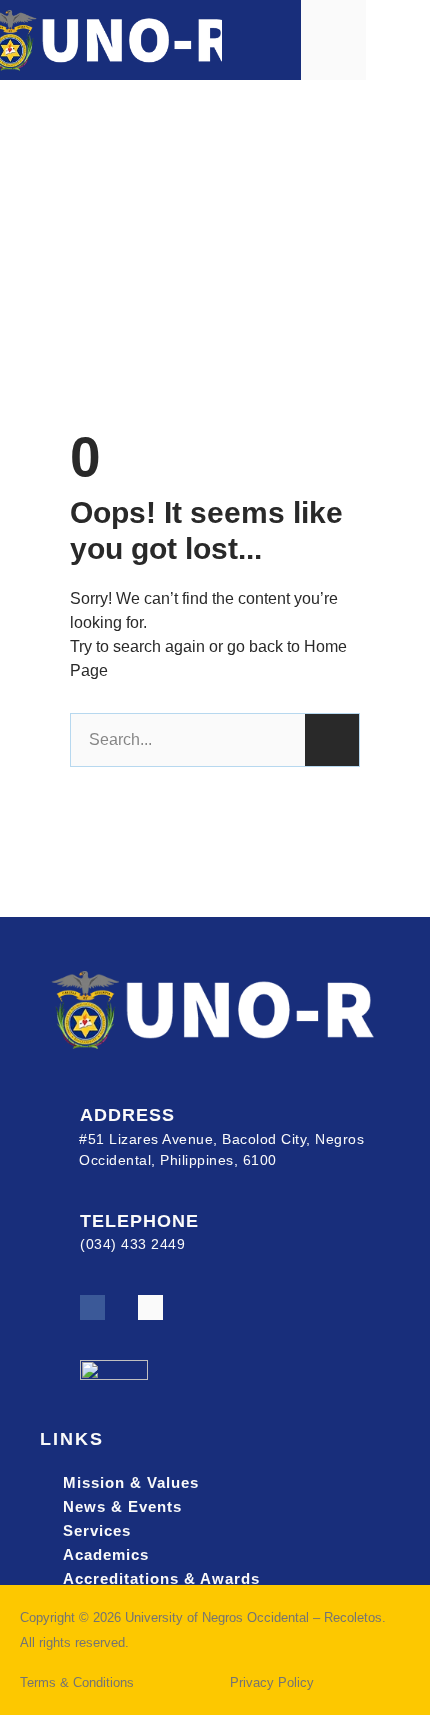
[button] (398, 39)
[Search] (332, 740)
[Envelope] (150, 1307)
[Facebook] (92, 1307)
